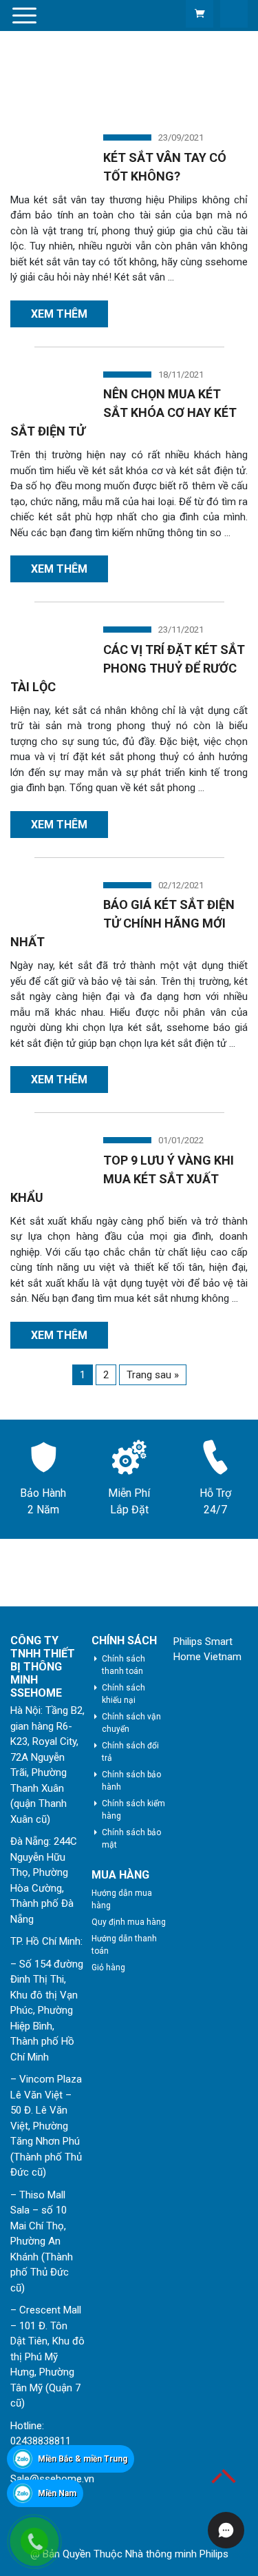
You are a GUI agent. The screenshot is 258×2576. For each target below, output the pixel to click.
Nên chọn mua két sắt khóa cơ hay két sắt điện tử (123, 412)
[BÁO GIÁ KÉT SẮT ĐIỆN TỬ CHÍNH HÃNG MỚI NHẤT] (48, 899)
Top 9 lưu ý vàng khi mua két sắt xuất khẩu (122, 1179)
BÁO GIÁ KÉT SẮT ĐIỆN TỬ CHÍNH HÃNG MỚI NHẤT (122, 923)
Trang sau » (153, 1375)
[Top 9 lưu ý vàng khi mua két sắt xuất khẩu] (48, 1154)
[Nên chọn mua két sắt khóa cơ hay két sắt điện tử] (48, 388)
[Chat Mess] (22, 2422)
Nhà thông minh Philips (177, 2554)
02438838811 (41, 2441)
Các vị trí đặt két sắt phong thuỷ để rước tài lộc (128, 668)
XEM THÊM (59, 314)
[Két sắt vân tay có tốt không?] (48, 151)
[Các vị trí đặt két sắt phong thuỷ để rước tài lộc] (48, 643)
